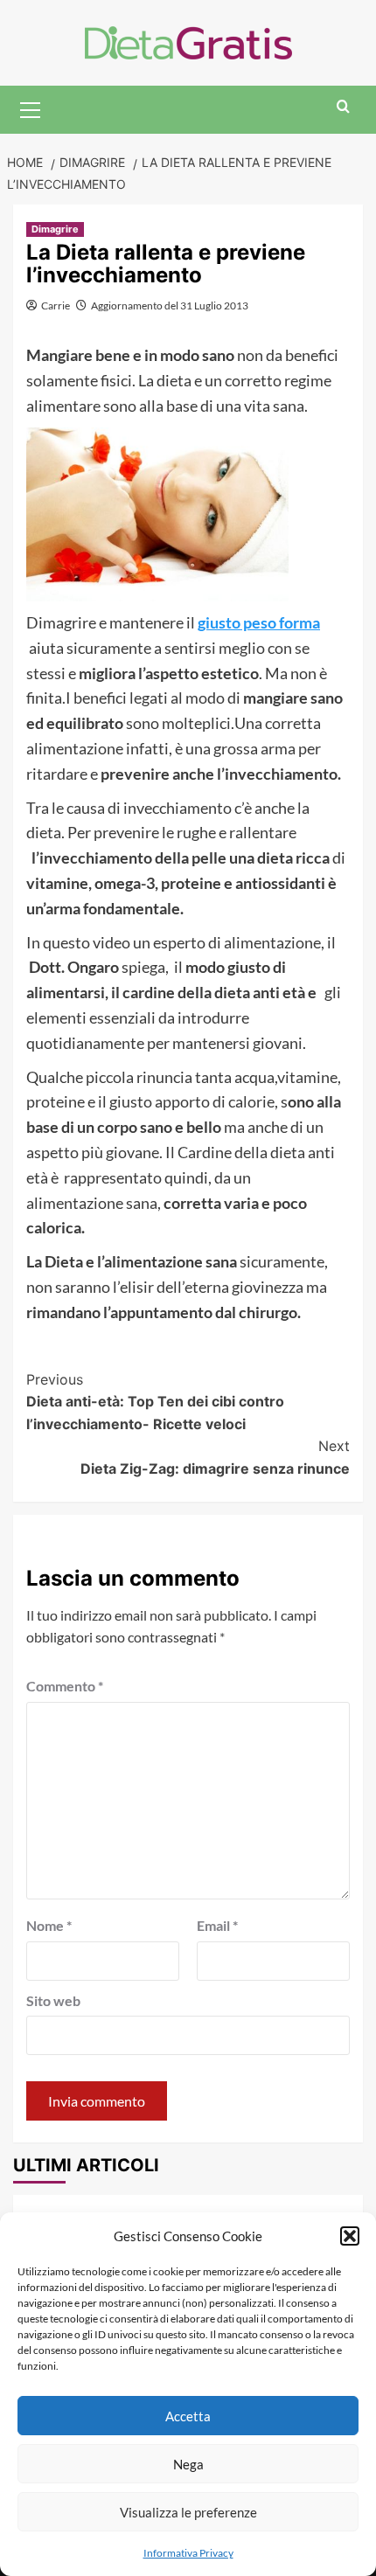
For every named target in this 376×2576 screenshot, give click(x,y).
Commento (65, 1686)
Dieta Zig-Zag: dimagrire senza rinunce (215, 1457)
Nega (188, 2464)
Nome (49, 1925)
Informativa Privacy (188, 2553)
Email (217, 1925)
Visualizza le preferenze (188, 2512)
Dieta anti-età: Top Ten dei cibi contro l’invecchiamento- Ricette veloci (155, 1402)
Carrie (56, 306)
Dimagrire (55, 229)
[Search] (343, 107)
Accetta (188, 2416)
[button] (350, 2236)
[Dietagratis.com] (188, 41)
